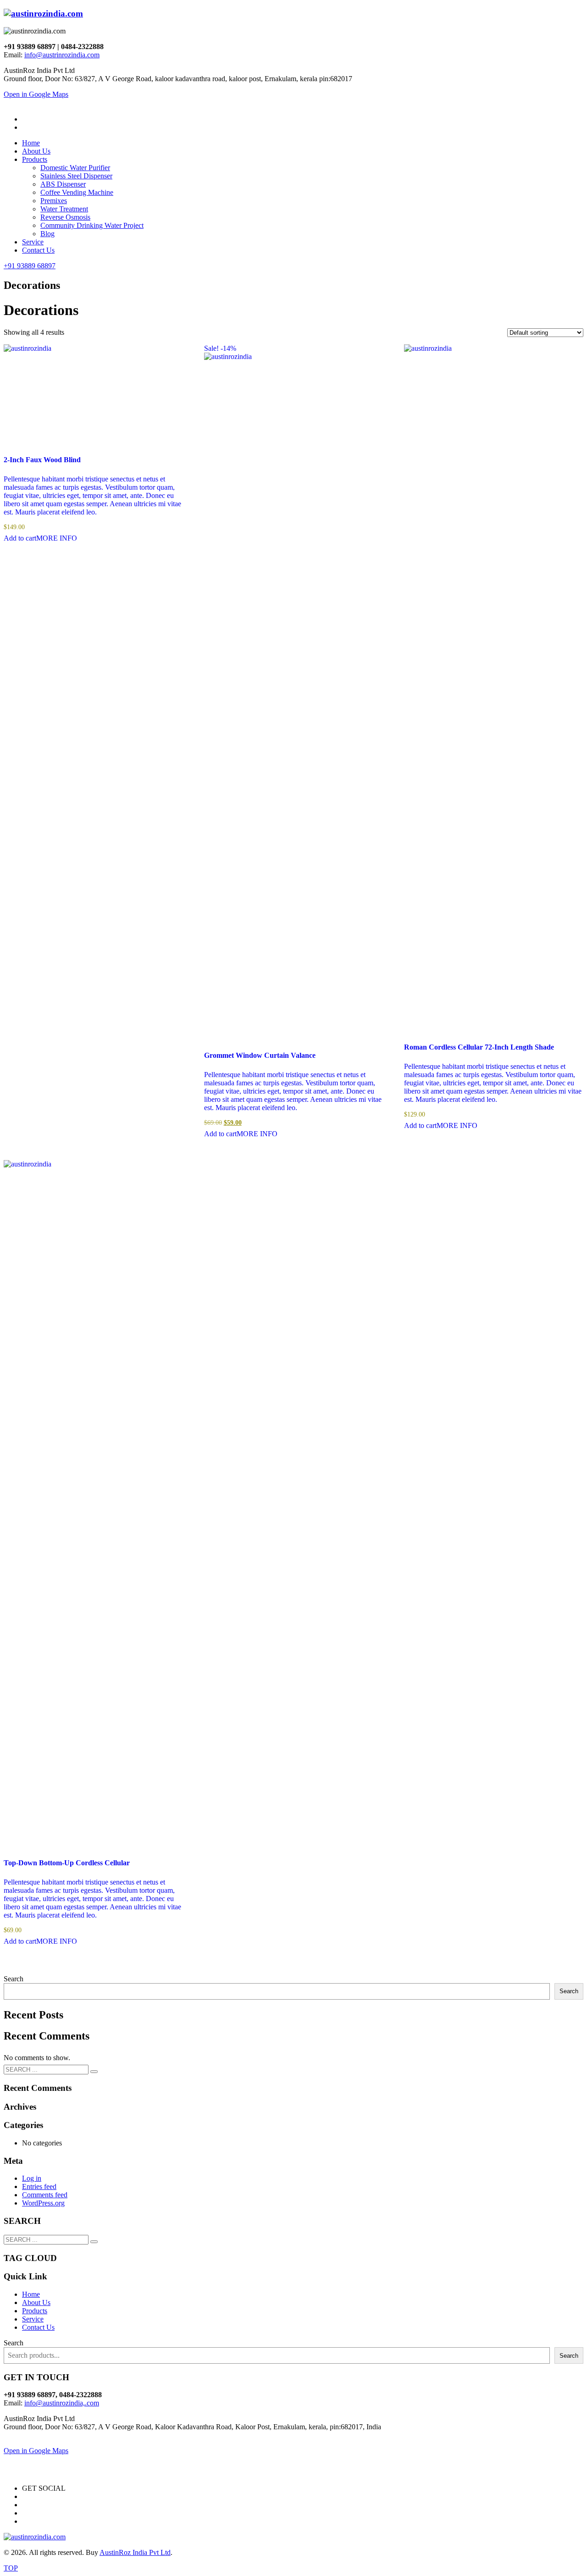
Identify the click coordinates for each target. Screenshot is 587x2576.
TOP (11, 2568)
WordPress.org (43, 2203)
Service (33, 2319)
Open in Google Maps (36, 2451)
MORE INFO (57, 538)
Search (14, 1979)
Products (35, 2311)
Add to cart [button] (20, 538)
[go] (94, 2072)
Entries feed (39, 2186)
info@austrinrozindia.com (62, 55)
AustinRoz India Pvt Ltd (135, 2552)
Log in (32, 2178)
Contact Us (38, 2327)
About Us (36, 2302)
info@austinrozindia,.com (62, 2403)
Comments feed (45, 2195)
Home (31, 2294)
